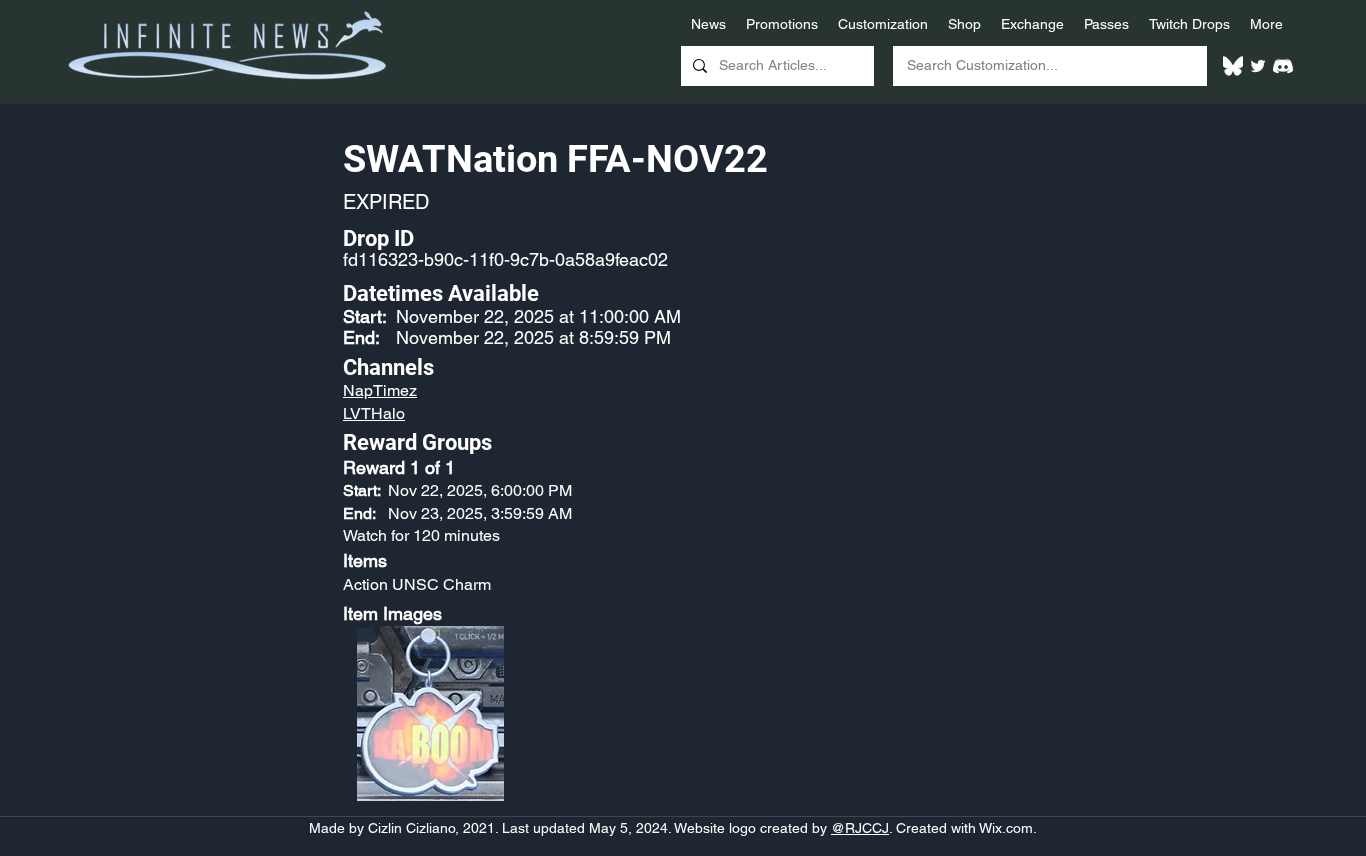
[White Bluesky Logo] (1233, 66)
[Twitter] (1258, 66)
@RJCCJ (860, 828)
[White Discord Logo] (1283, 66)
